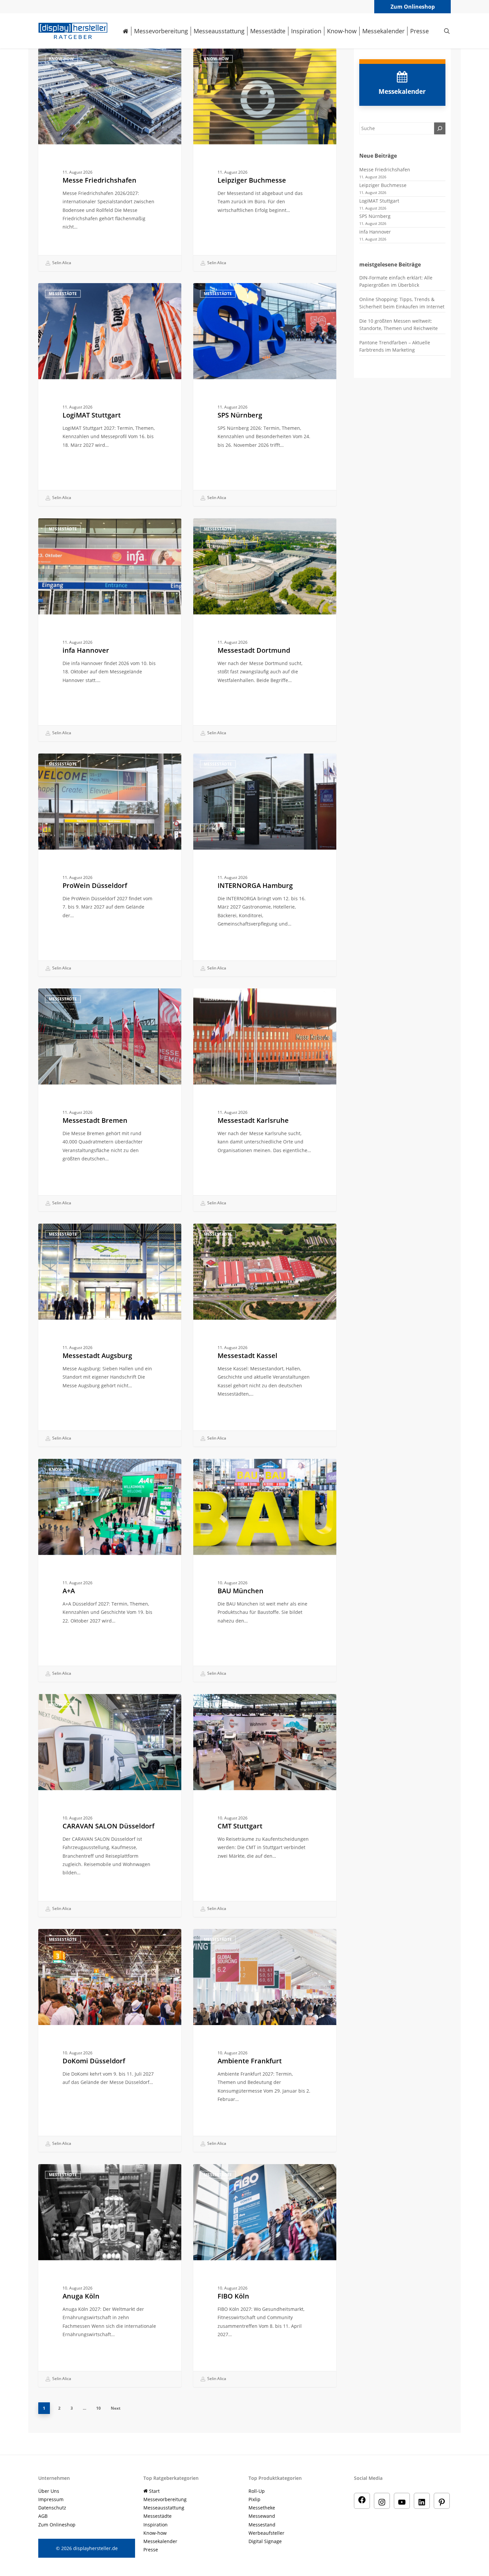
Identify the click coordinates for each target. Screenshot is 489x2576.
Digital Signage (265, 2541)
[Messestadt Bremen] (110, 1100)
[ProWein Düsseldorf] (110, 865)
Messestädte (63, 294)
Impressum (51, 2499)
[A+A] (110, 1570)
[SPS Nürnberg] (265, 394)
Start (154, 2491)
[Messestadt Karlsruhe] (265, 1100)
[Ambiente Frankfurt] (265, 2040)
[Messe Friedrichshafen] (110, 160)
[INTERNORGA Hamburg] (265, 865)
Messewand (262, 2516)
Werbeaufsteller (266, 2533)
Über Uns (49, 2491)
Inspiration (156, 2525)
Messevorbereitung (165, 2499)
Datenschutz (52, 2508)
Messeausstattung (164, 2508)
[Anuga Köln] (110, 2275)
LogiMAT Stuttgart (379, 201)
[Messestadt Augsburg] (110, 1335)
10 (98, 2408)
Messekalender (160, 2541)
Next (116, 2408)
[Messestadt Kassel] (265, 1335)
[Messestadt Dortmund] (265, 630)
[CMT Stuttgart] (265, 1805)
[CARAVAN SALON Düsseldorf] (110, 1805)
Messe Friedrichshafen (385, 170)
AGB (43, 2516)
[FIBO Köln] (265, 2275)
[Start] (126, 31)
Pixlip (254, 2499)
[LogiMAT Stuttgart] (110, 394)
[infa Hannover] (110, 630)
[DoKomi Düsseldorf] (110, 2040)
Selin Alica (61, 263)
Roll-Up (257, 2491)
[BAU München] (265, 1570)
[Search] (440, 128)
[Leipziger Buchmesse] (265, 160)
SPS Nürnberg (375, 216)
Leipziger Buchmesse (383, 185)
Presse (151, 2550)
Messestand (262, 2525)
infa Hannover (375, 232)
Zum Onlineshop (413, 7)
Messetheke (262, 2508)
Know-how (61, 59)
